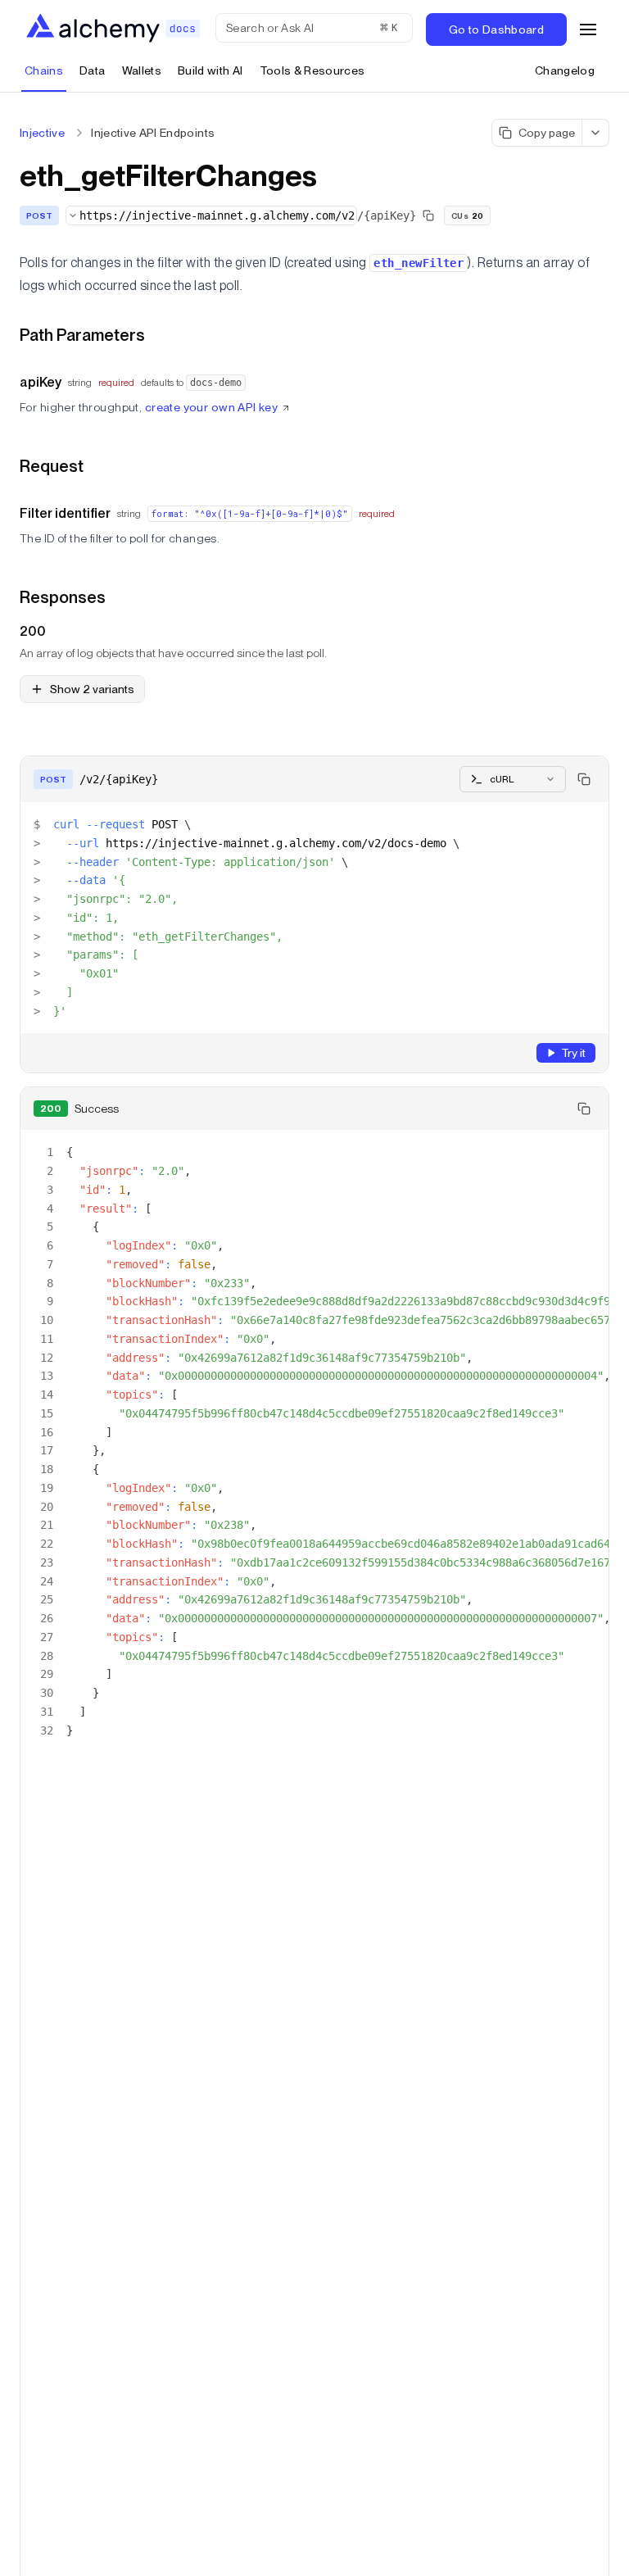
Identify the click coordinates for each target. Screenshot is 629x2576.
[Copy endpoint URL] (428, 215)
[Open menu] (588, 29)
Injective (42, 133)
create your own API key (212, 407)
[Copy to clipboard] (584, 779)
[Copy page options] (596, 133)
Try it (573, 1053)
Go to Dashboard (496, 29)
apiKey (41, 382)
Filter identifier (65, 513)
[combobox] (211, 215)
